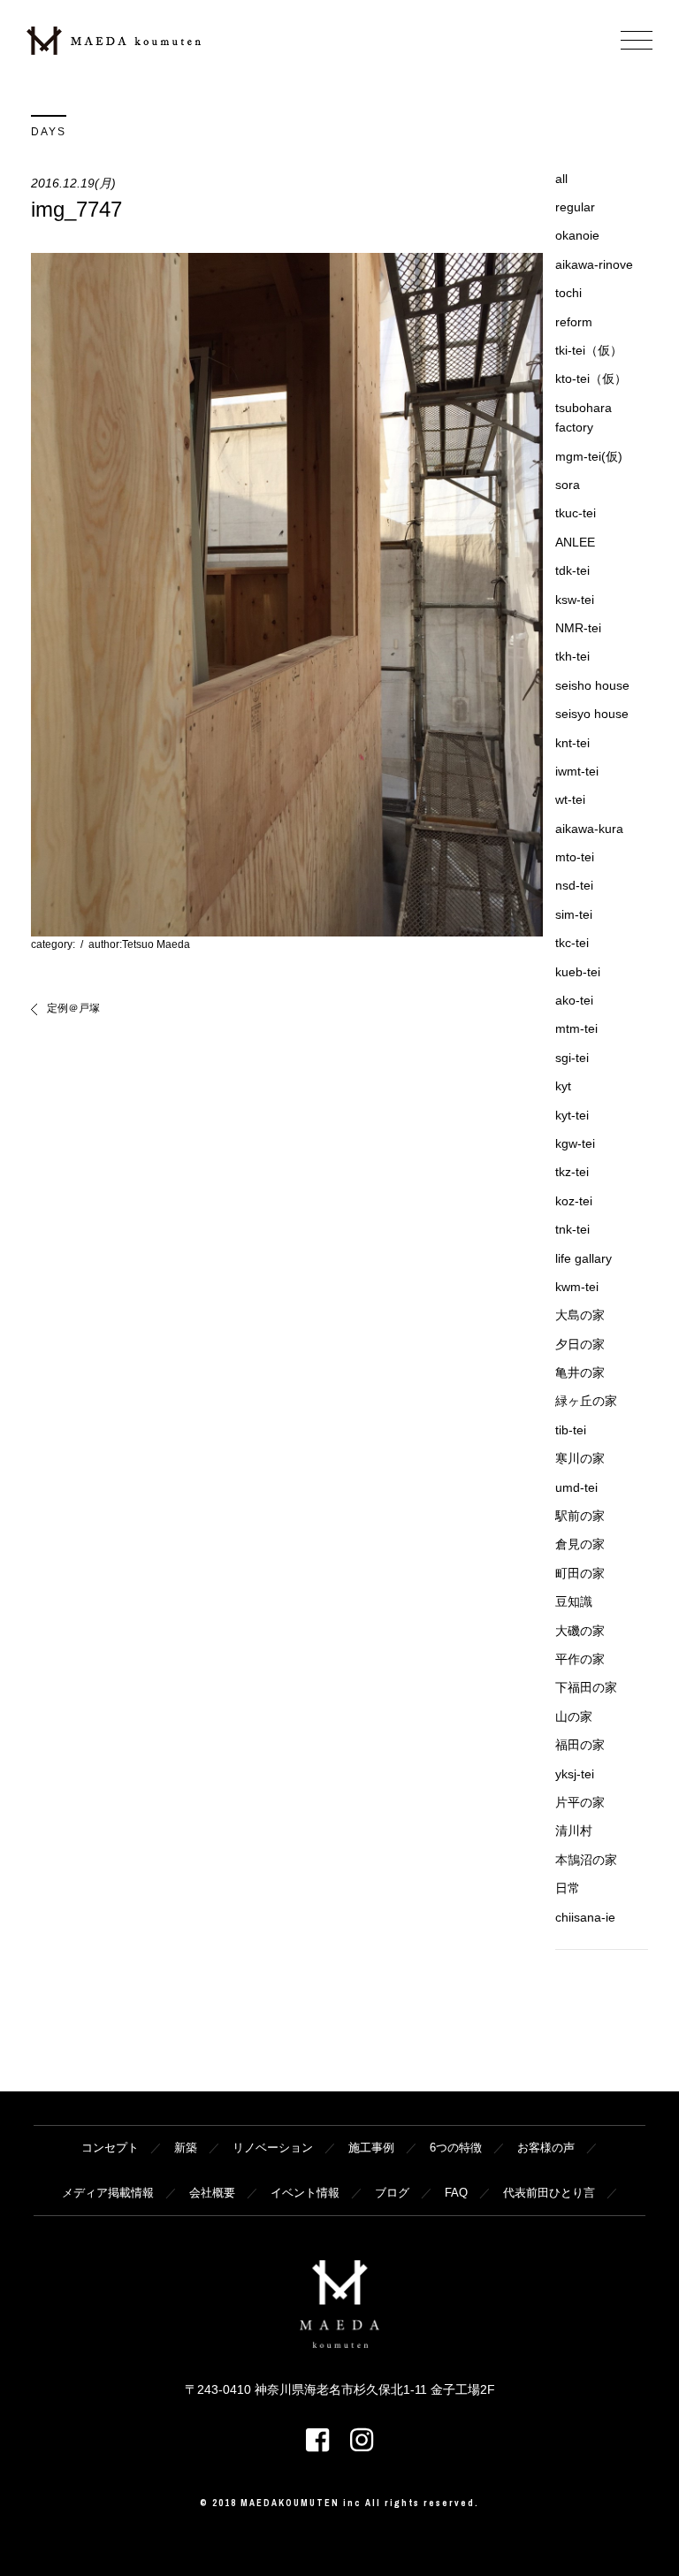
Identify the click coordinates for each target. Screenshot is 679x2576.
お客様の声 (546, 2148)
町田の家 (580, 1573)
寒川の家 (580, 1458)
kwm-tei (577, 1287)
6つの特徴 (456, 2148)
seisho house (592, 685)
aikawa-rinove (594, 264)
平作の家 (580, 1659)
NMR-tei (578, 628)
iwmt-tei (577, 771)
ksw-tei (575, 600)
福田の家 (580, 1745)
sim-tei (574, 914)
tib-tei (571, 1430)
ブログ (392, 2193)
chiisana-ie (585, 1917)
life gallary (584, 1258)
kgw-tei (575, 1143)
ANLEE (575, 542)
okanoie (577, 235)
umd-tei (576, 1487)
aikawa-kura (589, 829)
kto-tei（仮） (591, 378)
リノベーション (273, 2148)
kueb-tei (578, 972)
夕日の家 (580, 1344)
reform (574, 322)
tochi (568, 293)
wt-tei (570, 799)
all (561, 179)
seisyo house (592, 714)
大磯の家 (580, 1631)
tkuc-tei (576, 513)
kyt (563, 1086)
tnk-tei (572, 1229)
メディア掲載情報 (108, 2193)
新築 (186, 2148)
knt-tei (572, 743)
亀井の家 (580, 1372)
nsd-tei (574, 885)
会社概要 (212, 2193)
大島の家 (580, 1315)
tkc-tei (572, 943)
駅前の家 (580, 1516)
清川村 (574, 1831)
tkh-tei (572, 656)
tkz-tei (572, 1172)
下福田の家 (586, 1687)
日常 (568, 1888)
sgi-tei (572, 1058)
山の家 (574, 1716)
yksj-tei (575, 1774)
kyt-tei (572, 1115)
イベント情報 (305, 2193)
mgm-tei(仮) (589, 456)
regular (575, 207)
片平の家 (580, 1802)
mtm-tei (576, 1028)
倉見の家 (580, 1544)
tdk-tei (572, 570)
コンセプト (110, 2148)
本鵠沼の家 (586, 1860)
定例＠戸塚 (73, 1008)
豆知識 (574, 1601)
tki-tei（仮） (589, 350)
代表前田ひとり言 (549, 2193)
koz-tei (574, 1201)
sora (568, 485)
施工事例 (371, 2148)
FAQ (456, 2193)
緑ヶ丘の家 (586, 1401)
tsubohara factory (584, 417)
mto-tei (575, 857)
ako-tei (574, 1000)
